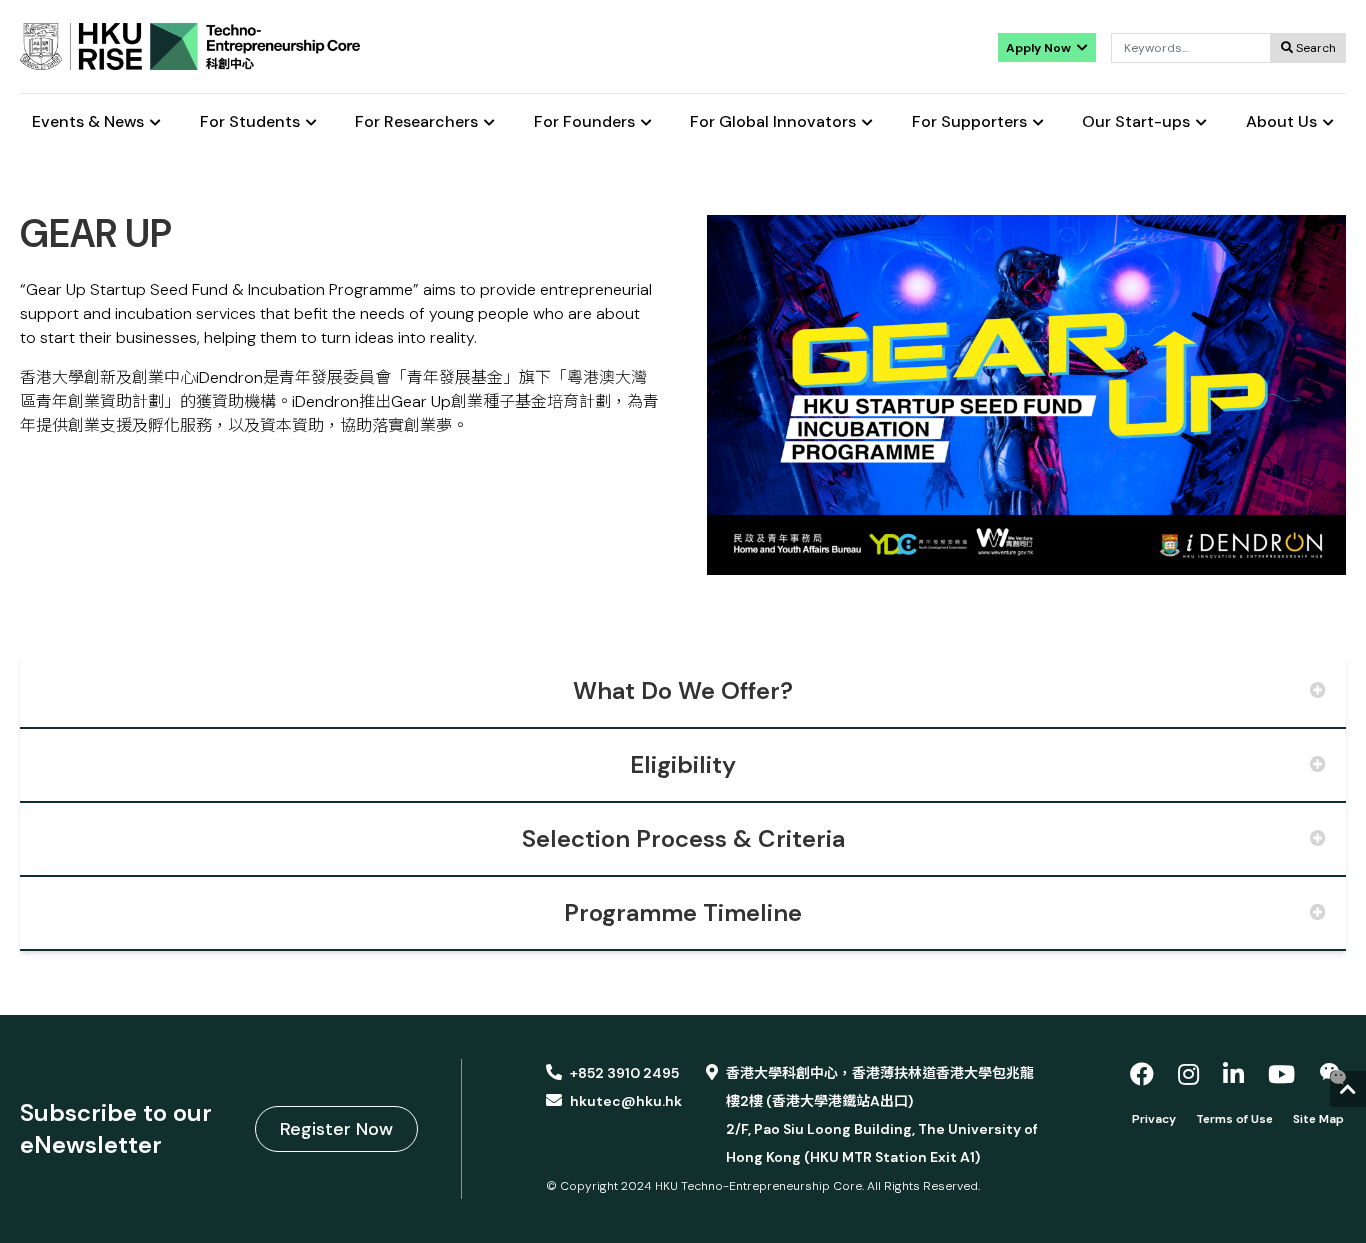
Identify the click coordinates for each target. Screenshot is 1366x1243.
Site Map (1318, 1119)
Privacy (1154, 1119)
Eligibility (683, 764)
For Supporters (969, 122)
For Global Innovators (773, 122)
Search (1314, 48)
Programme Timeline (683, 912)
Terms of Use (1234, 1119)
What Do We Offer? (683, 690)
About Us (1281, 122)
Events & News (88, 122)
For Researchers (416, 122)
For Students (250, 122)
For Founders (584, 122)
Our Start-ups (1136, 122)
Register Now (336, 1129)
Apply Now (1040, 48)
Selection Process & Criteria (683, 838)
